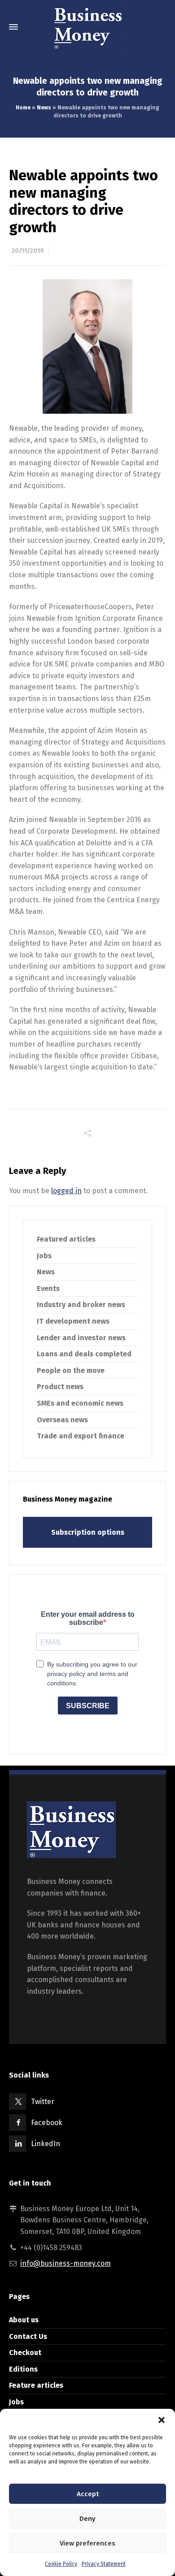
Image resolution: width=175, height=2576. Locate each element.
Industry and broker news (81, 1305)
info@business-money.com (66, 2263)
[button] (162, 2420)
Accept (88, 2494)
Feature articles (36, 2385)
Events (48, 1288)
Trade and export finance (81, 1436)
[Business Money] (87, 27)
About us (24, 2320)
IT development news (73, 1321)
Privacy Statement (104, 2564)
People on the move (71, 1370)
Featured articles (66, 1239)
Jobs (44, 1256)
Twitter (43, 2102)
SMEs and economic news (80, 1403)
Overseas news (62, 1420)
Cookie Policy (61, 2564)
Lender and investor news (81, 1338)
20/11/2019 (28, 251)
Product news (60, 1387)
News (44, 108)
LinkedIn (46, 2144)
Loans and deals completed (84, 1354)
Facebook (47, 2123)
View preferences (87, 2543)
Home (23, 108)
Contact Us (28, 2336)
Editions (23, 2369)
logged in (66, 1191)
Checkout (25, 2353)
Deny (87, 2519)
